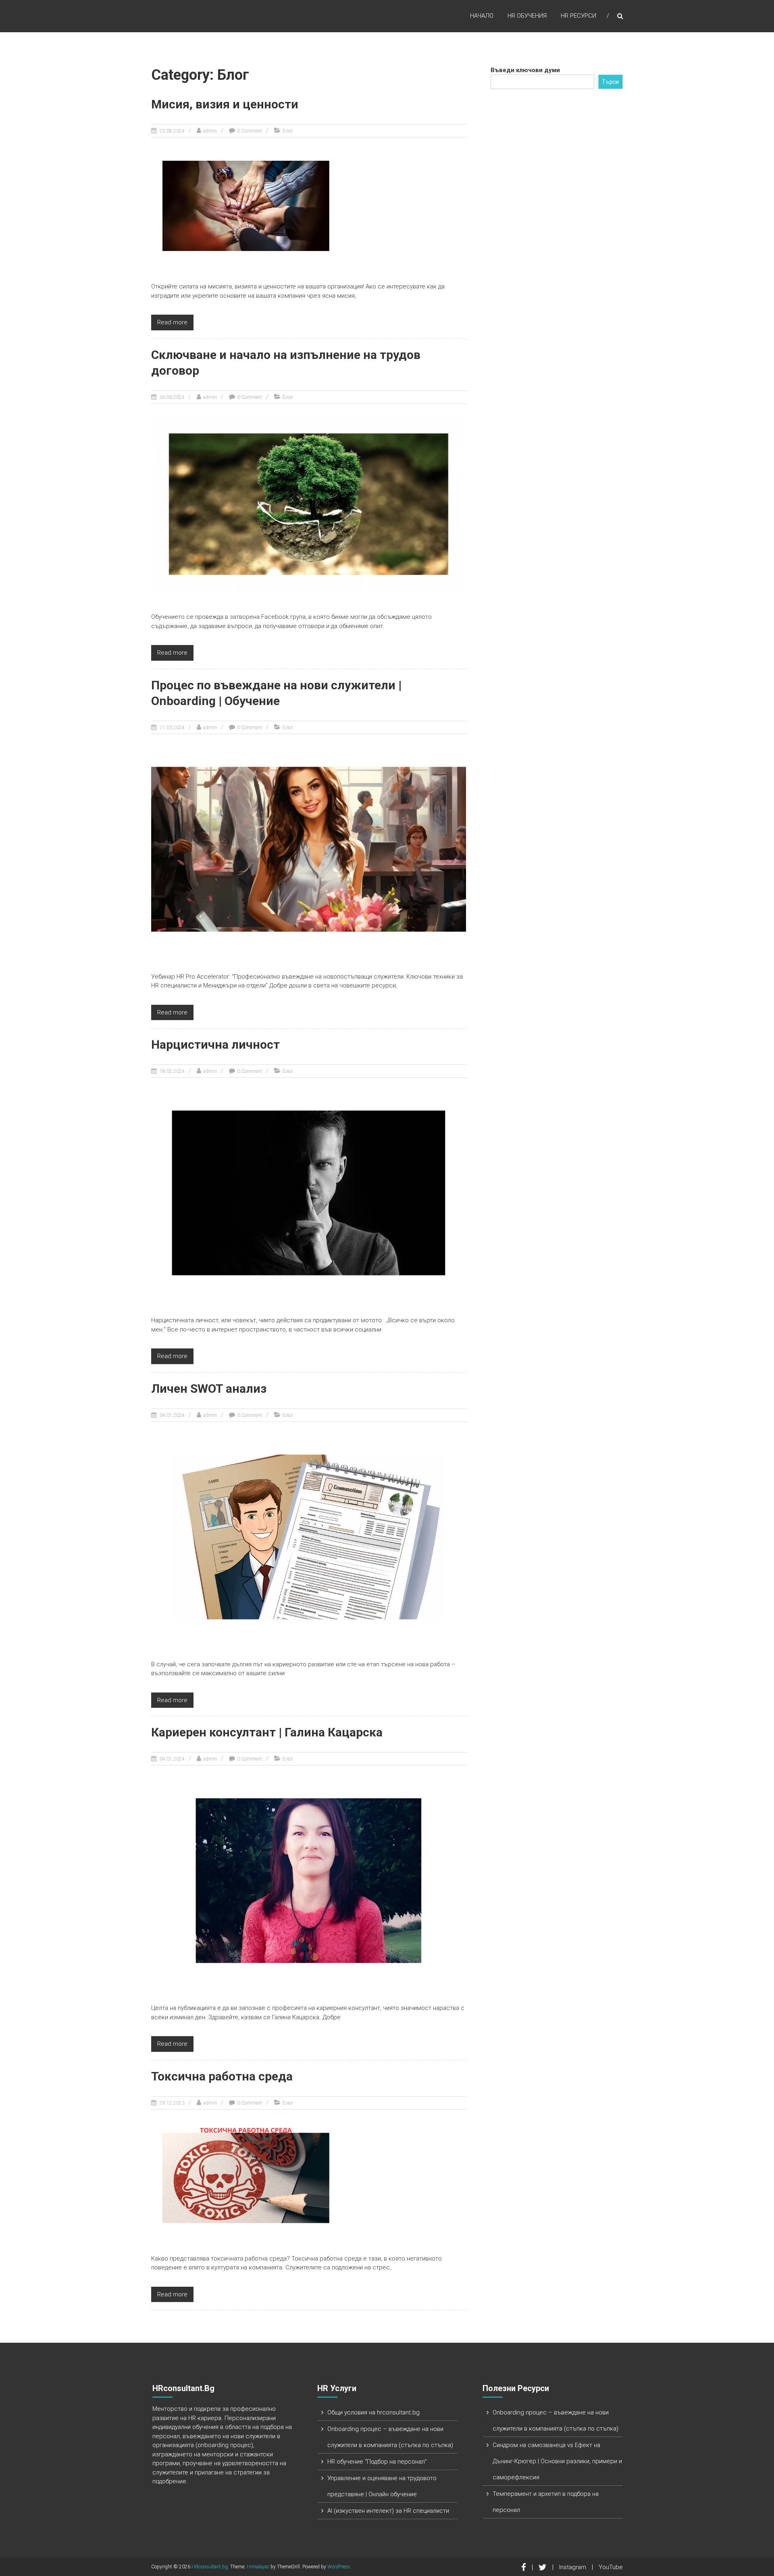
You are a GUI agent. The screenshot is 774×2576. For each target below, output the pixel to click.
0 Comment (250, 131)
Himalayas (258, 2567)
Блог (288, 131)
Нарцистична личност (215, 1044)
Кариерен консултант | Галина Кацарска (267, 1732)
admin (210, 131)
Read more (172, 322)
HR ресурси (578, 16)
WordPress (339, 2567)
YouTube (611, 2567)
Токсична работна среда (222, 2076)
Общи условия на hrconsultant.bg (373, 2412)
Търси (610, 82)
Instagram (573, 2567)
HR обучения (527, 16)
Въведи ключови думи (525, 70)
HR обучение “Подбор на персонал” (377, 2462)
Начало (482, 16)
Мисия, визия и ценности (225, 104)
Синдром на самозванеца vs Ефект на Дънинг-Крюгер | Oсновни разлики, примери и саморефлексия (557, 2461)
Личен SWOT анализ (209, 1389)
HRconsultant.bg (210, 2567)
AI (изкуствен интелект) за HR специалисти (388, 2511)
